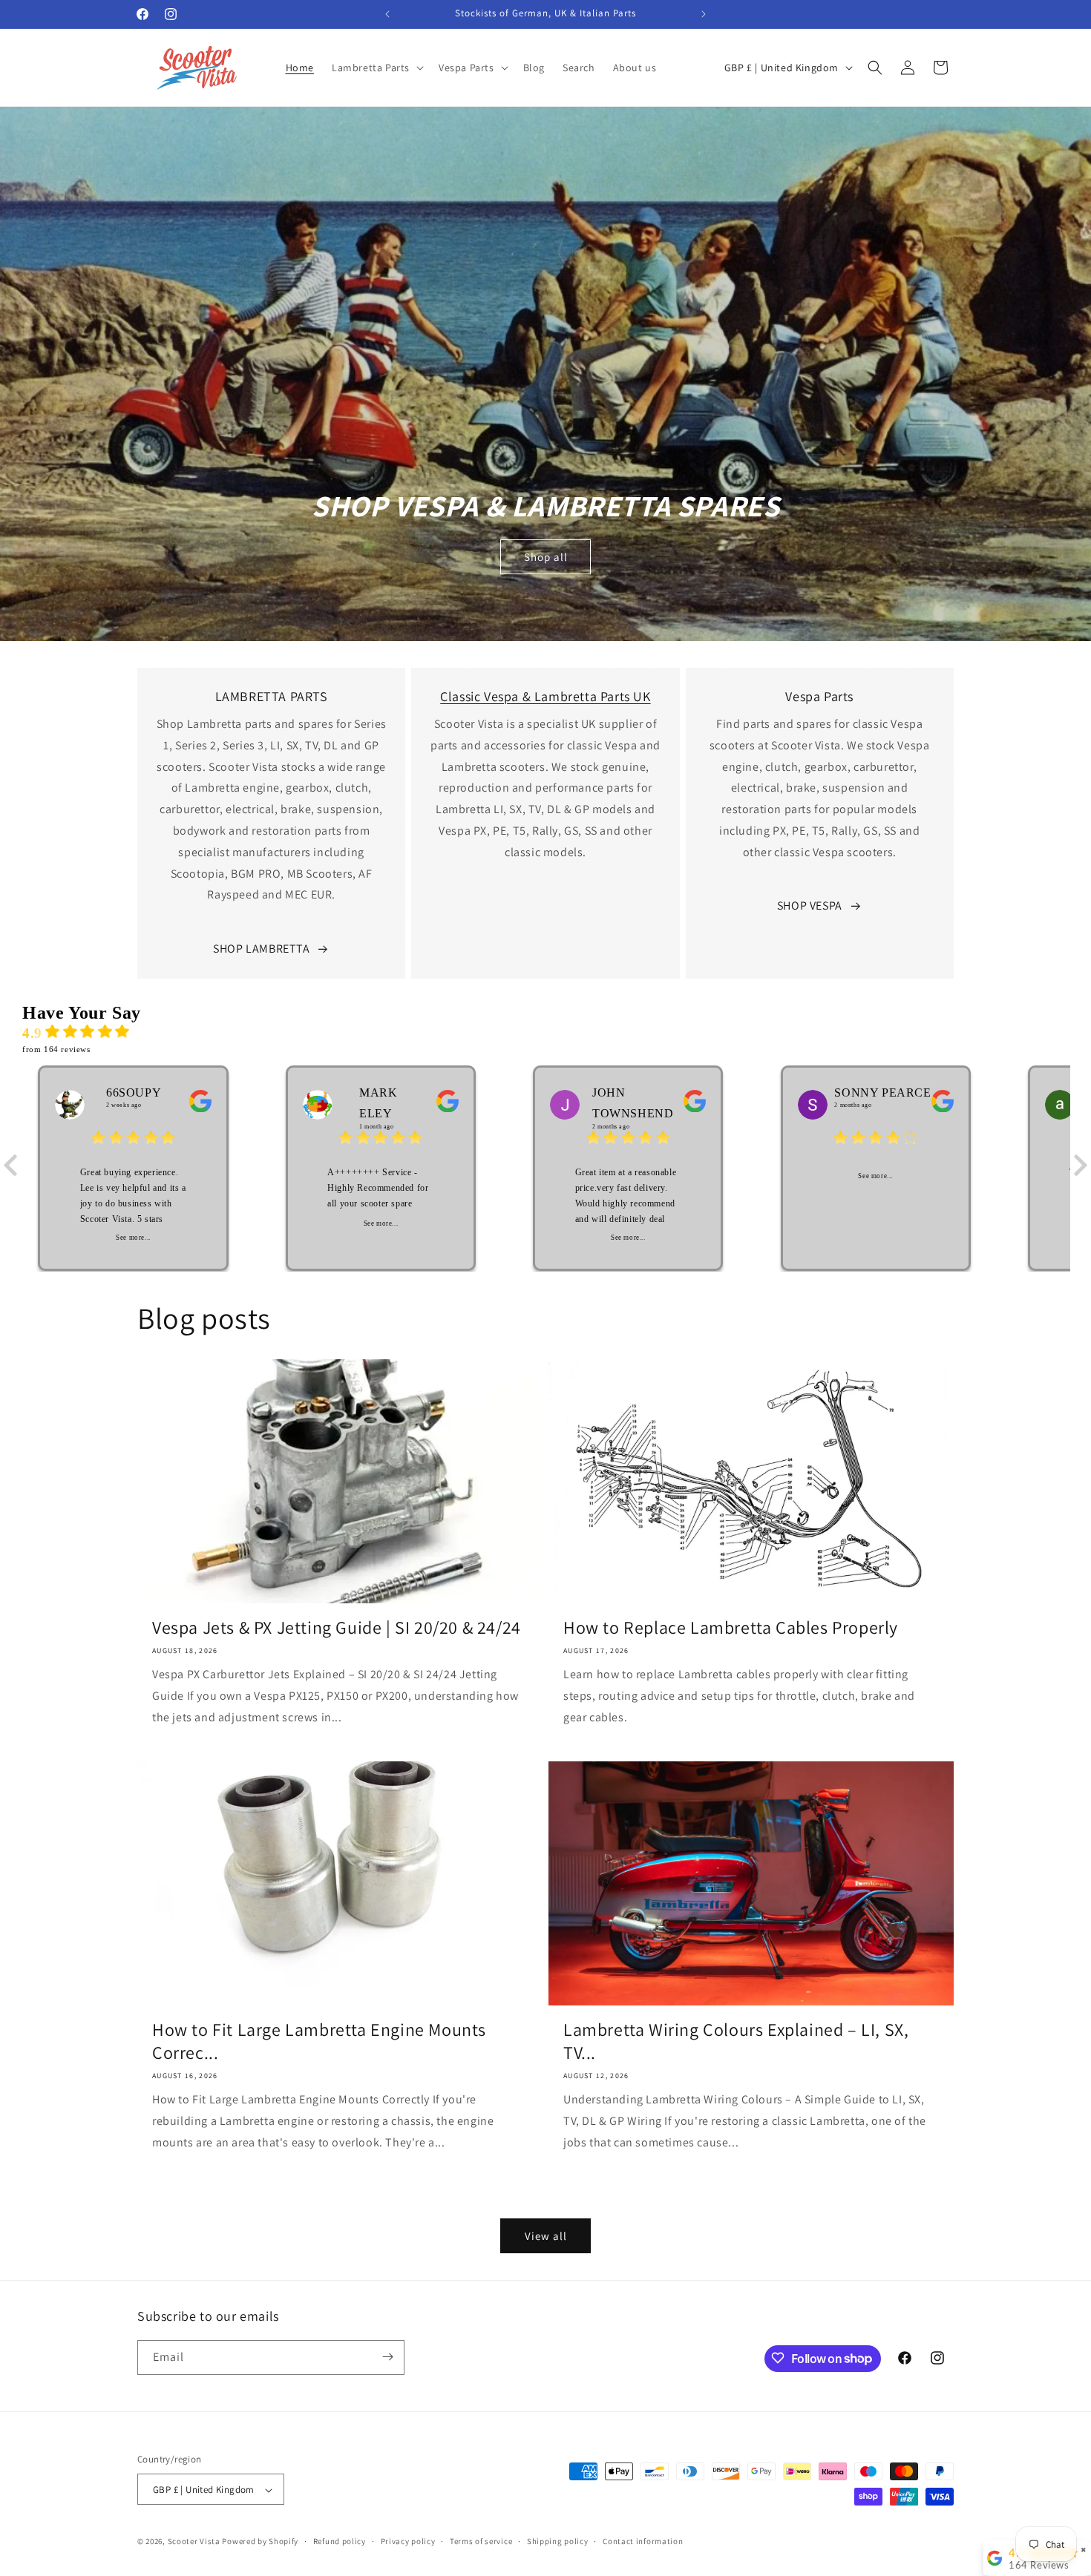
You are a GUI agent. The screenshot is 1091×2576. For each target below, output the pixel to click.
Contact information (643, 2541)
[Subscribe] (387, 2357)
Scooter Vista (194, 2542)
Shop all (546, 557)
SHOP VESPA (810, 906)
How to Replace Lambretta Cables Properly (731, 1627)
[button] (376, 68)
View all (546, 2235)
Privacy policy (408, 2541)
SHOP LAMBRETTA (261, 949)
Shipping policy (558, 2541)
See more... (133, 1238)
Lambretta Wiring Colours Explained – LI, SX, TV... (736, 2041)
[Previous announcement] (387, 14)
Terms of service (481, 2541)
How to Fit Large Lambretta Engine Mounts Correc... (319, 2041)
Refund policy (340, 2541)
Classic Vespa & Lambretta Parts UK (545, 696)
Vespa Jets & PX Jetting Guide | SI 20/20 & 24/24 (337, 1627)
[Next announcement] (704, 14)
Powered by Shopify (260, 2542)
